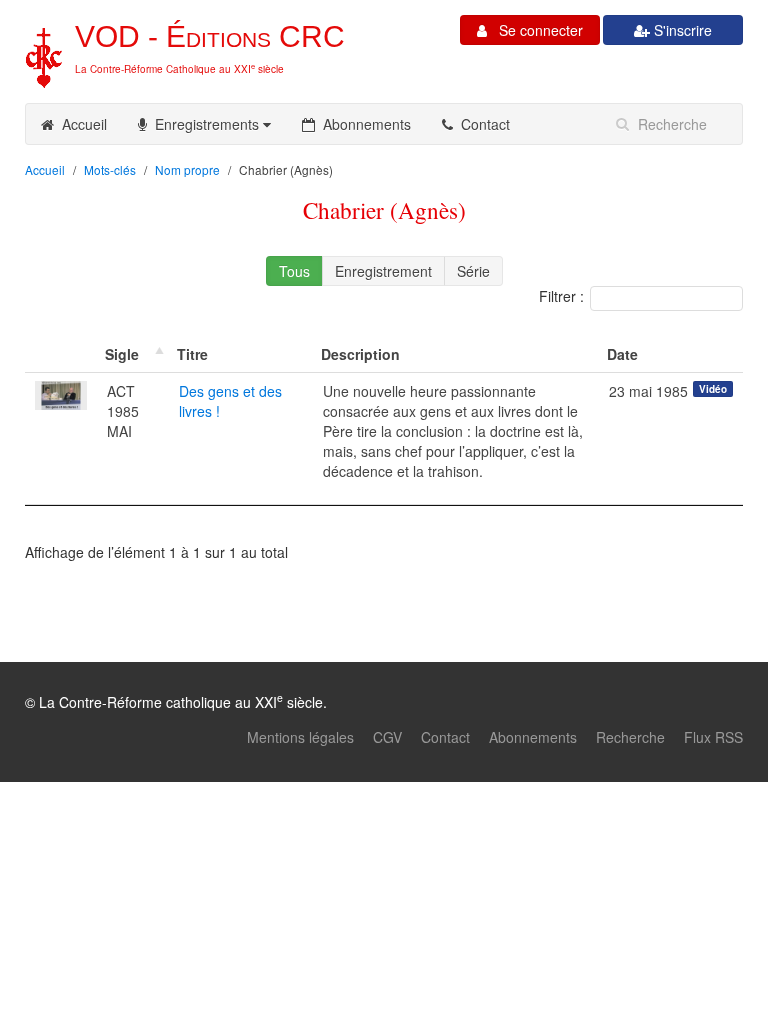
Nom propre (187, 169)
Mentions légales (300, 737)
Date (622, 354)
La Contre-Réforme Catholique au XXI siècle (179, 69)
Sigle (122, 354)
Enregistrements (205, 124)
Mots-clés (110, 169)
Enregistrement (383, 271)
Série (473, 271)
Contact (481, 124)
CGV (387, 737)
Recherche (630, 737)
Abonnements (363, 124)
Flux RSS (713, 737)
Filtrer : (561, 296)
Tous (294, 271)
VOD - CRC (210, 36)
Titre (192, 354)
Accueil (80, 124)
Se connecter (535, 30)
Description (360, 354)
